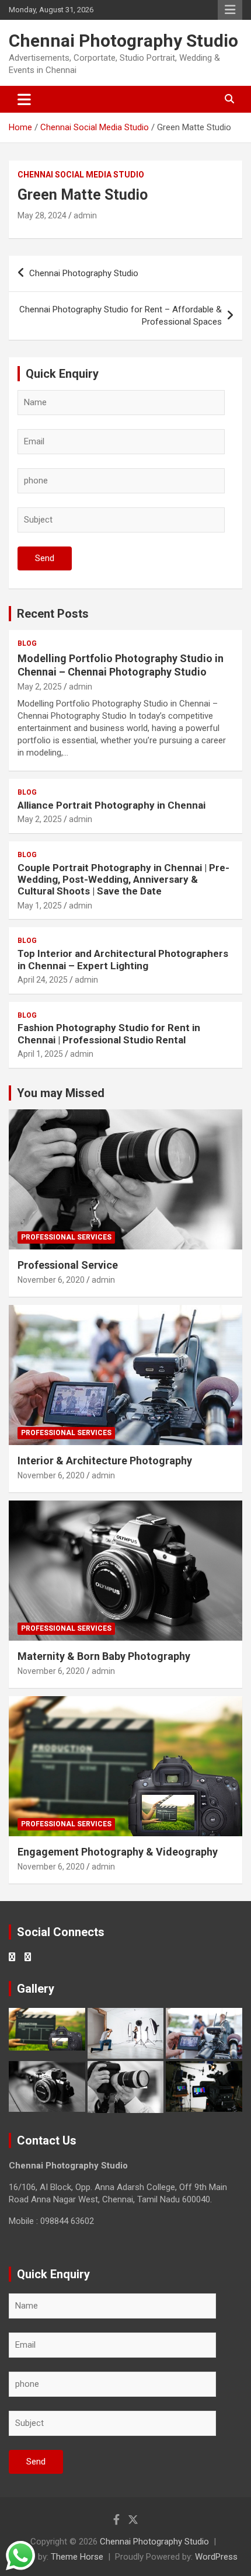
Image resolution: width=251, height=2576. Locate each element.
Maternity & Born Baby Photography (104, 1656)
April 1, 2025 (40, 1054)
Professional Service (68, 1265)
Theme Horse (77, 2557)
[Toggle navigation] (24, 99)
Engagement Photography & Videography (118, 1852)
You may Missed (61, 1093)
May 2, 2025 (40, 687)
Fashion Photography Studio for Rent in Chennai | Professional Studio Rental (109, 1033)
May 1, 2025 (40, 906)
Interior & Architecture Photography (105, 1461)
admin (85, 215)
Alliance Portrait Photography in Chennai (111, 805)
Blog (27, 643)
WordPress (216, 2557)
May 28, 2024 (42, 215)
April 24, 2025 (43, 980)
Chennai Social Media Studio (81, 175)
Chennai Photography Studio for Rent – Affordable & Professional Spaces (121, 316)
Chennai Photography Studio (123, 41)
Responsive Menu (230, 10)
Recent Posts (53, 614)
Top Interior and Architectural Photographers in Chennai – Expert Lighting (123, 959)
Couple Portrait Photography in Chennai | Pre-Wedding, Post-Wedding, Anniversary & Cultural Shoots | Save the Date (123, 880)
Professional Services (66, 1237)
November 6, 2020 (51, 1280)
